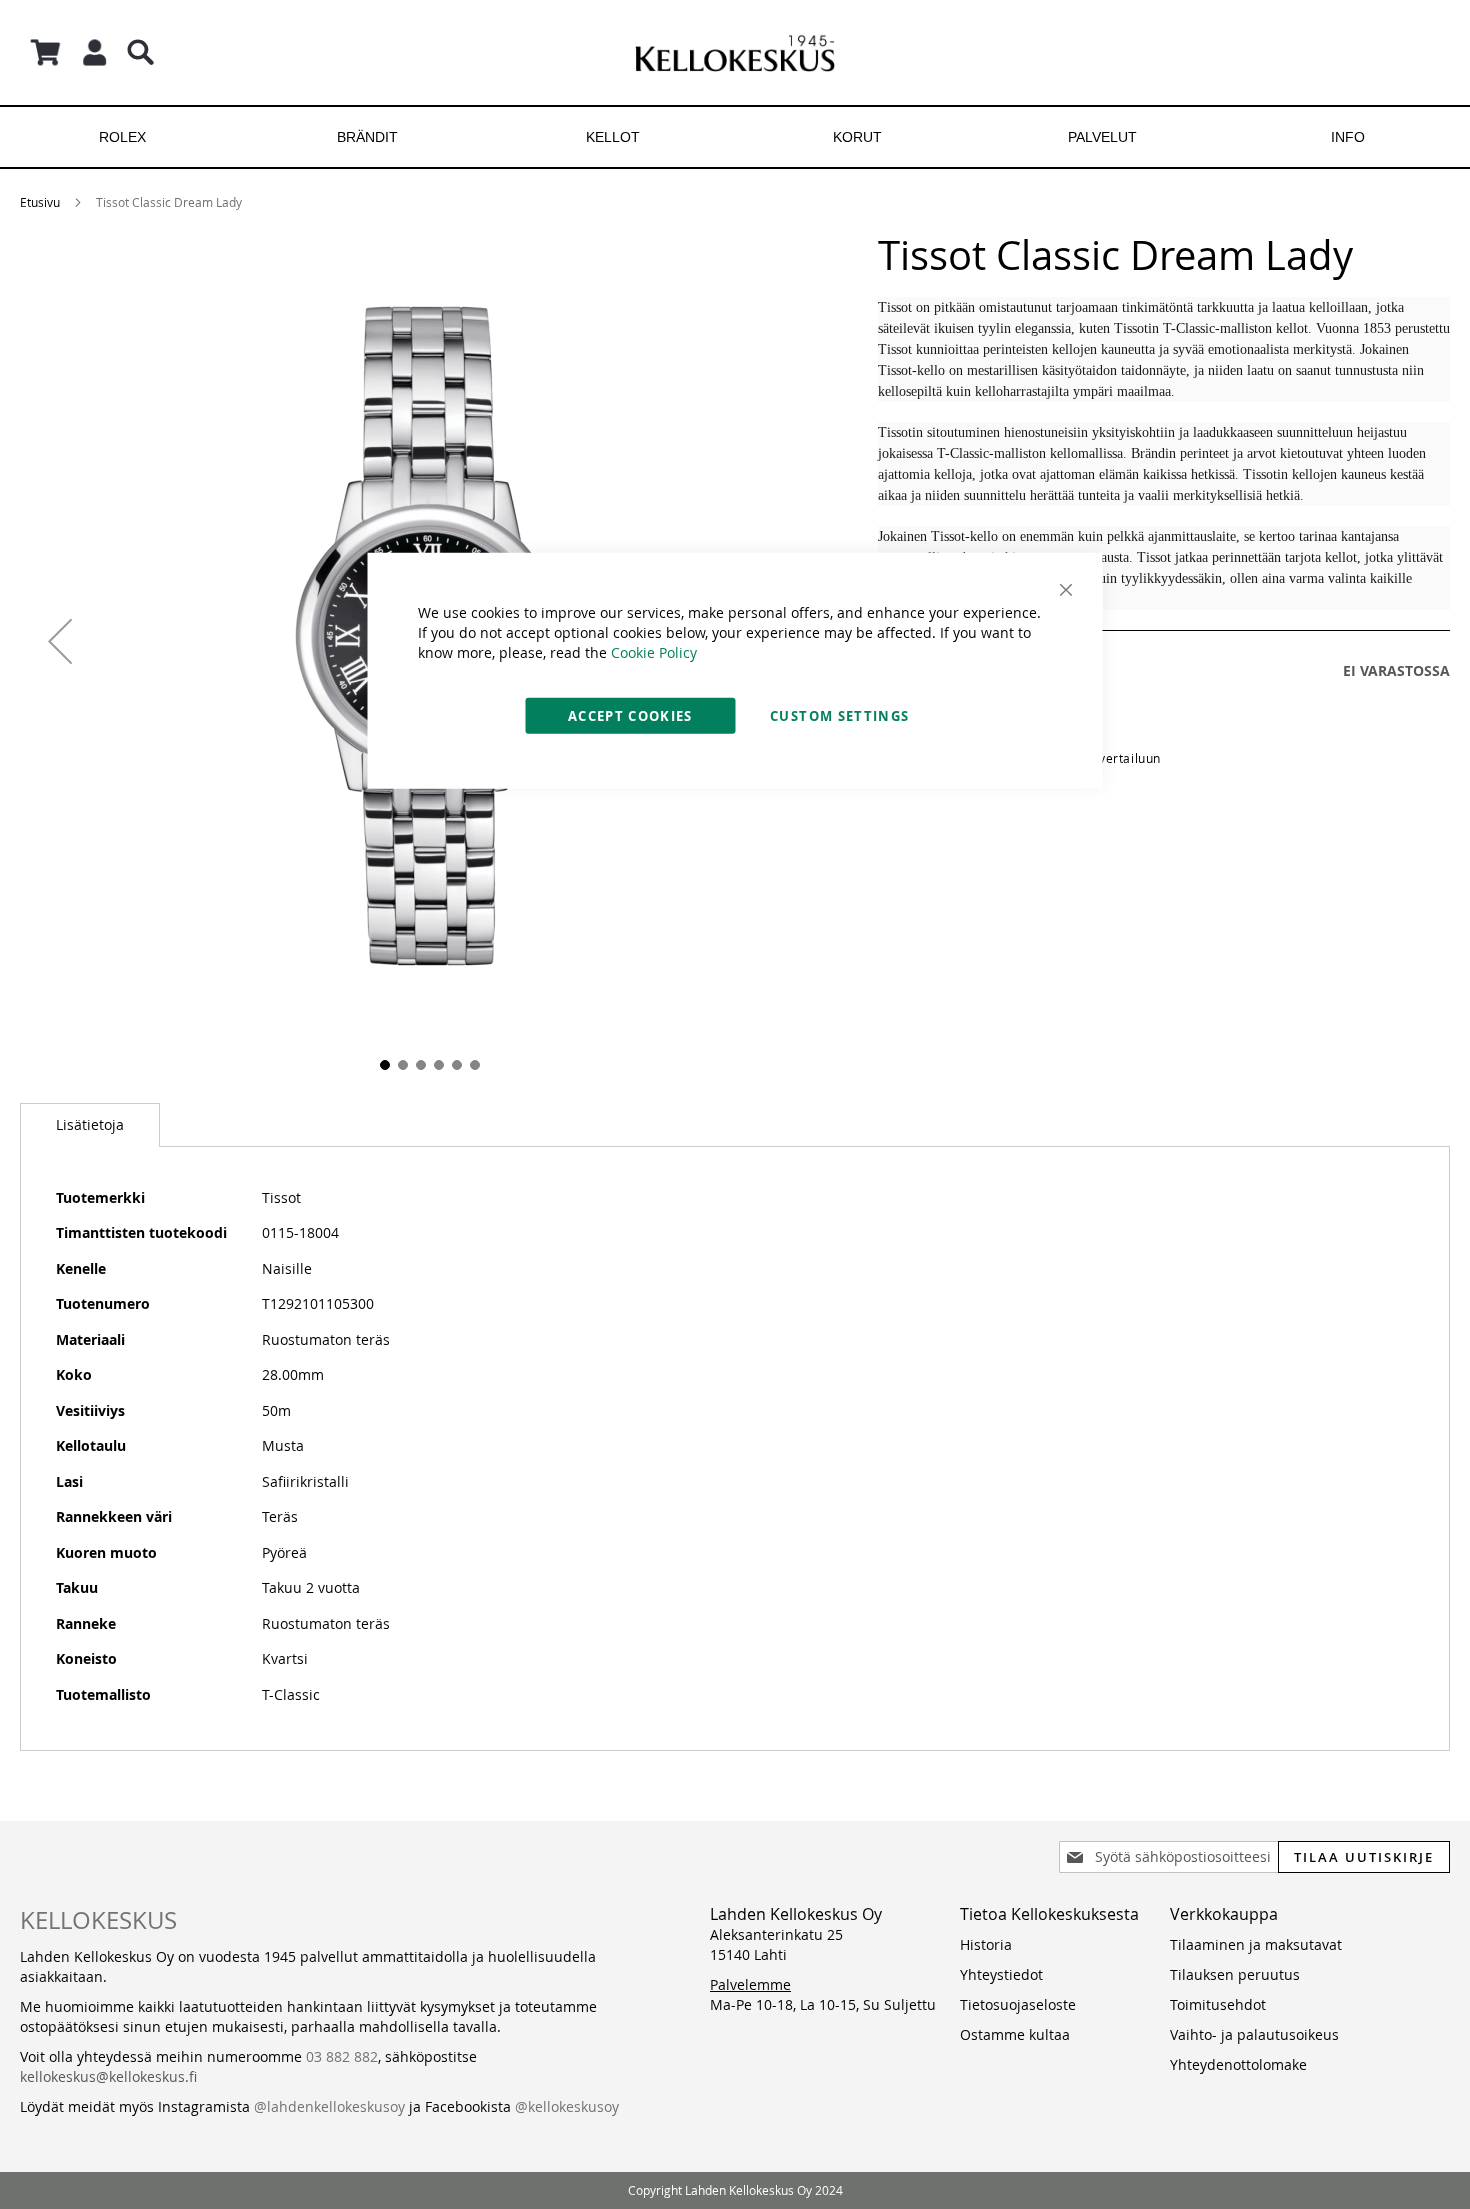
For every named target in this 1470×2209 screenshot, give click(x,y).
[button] (60, 640)
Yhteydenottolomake (1238, 2064)
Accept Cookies (630, 715)
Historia (986, 1944)
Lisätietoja (90, 1124)
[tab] (90, 1125)
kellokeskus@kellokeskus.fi (108, 2076)
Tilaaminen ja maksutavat (1256, 1944)
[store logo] (735, 52)
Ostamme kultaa (1015, 2034)
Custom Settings (839, 715)
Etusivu (40, 202)
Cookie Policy (654, 651)
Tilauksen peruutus (1235, 1974)
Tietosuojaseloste (1018, 2004)
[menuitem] (122, 137)
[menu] (735, 137)
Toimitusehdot (1218, 2004)
